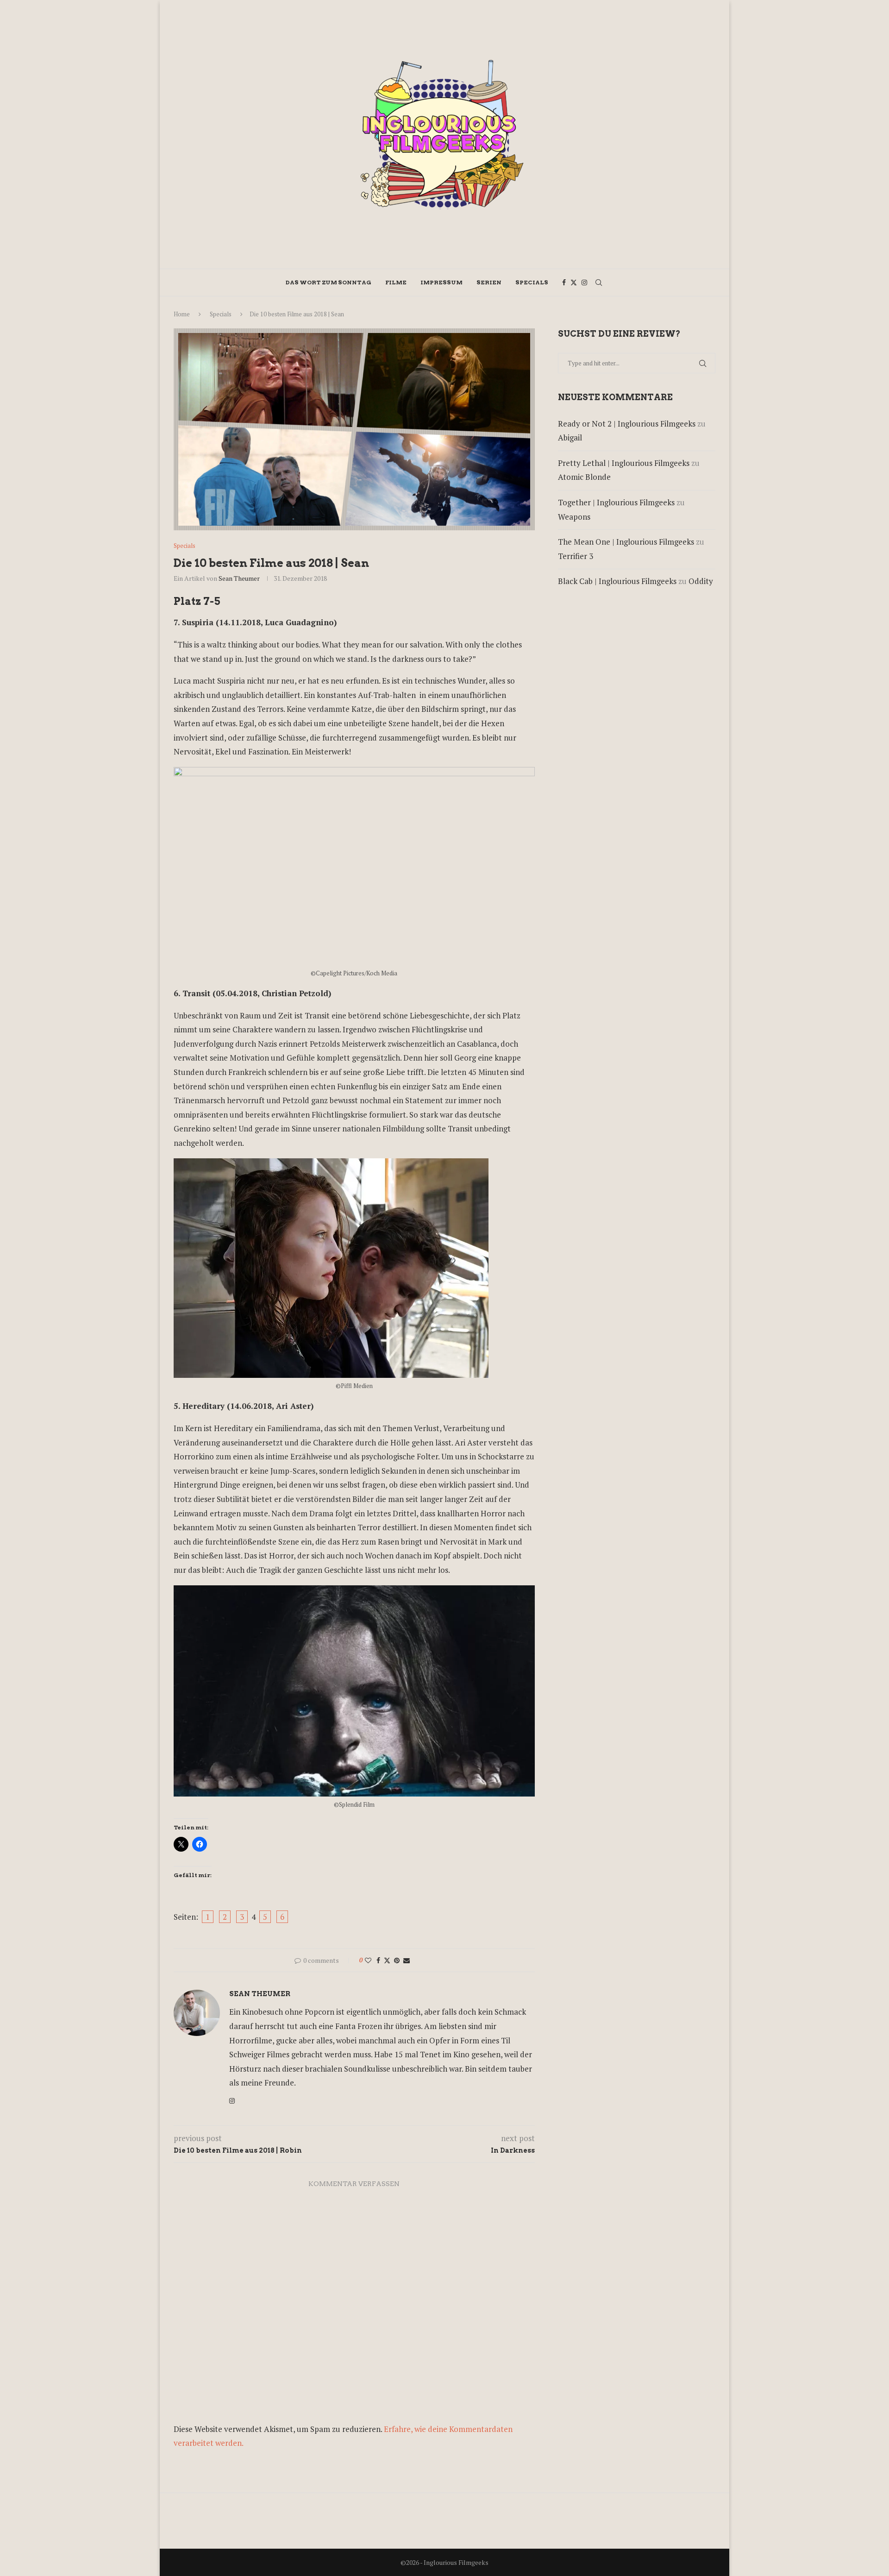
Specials (532, 282)
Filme (396, 282)
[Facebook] (564, 283)
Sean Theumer (239, 578)
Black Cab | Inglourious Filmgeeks (617, 581)
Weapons (574, 517)
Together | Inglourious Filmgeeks (616, 502)
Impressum (441, 282)
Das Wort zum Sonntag (329, 282)
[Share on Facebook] (378, 1960)
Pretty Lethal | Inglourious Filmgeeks (624, 463)
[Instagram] (584, 283)
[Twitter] (574, 283)
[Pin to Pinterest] (397, 1960)
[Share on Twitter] (387, 1960)
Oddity (701, 581)
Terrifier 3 (576, 556)
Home (182, 314)
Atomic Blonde (584, 477)
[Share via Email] (407, 1960)
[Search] (599, 283)
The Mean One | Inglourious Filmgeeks (626, 542)
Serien (489, 282)
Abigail (570, 437)
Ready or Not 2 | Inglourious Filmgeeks (627, 424)
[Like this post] (368, 1960)
